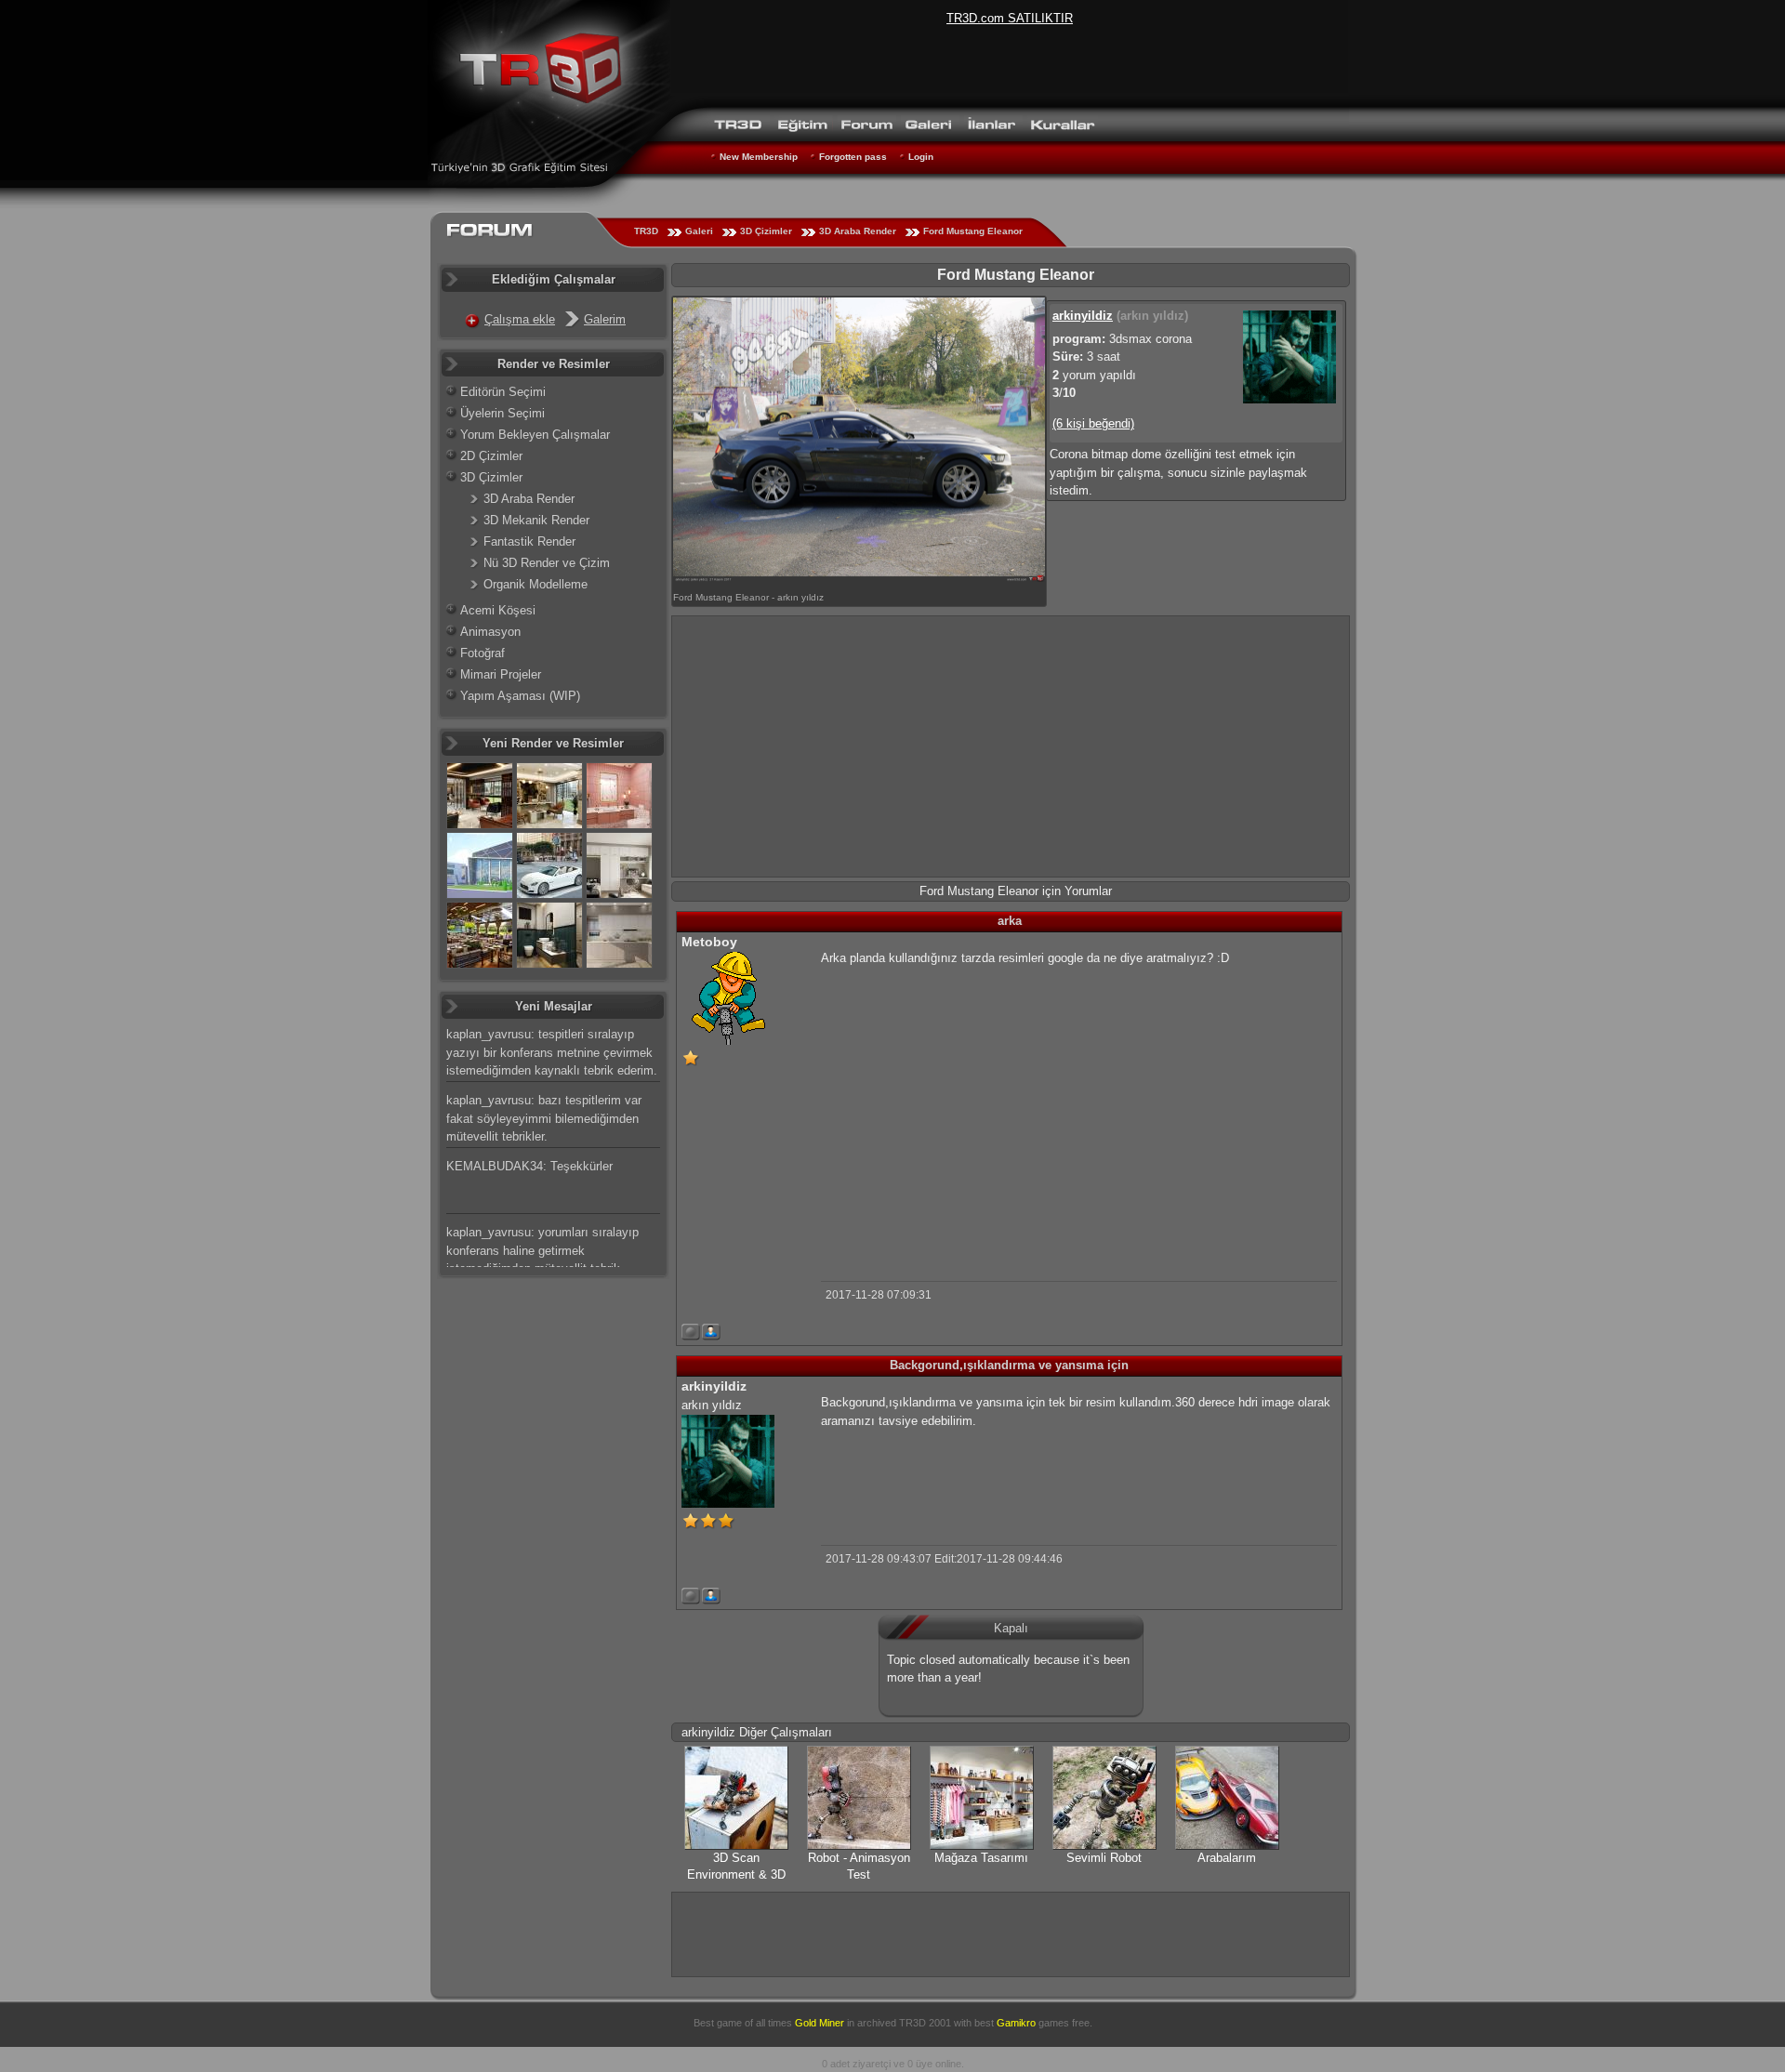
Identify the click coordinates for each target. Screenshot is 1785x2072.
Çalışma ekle (520, 319)
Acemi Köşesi (498, 610)
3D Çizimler (766, 231)
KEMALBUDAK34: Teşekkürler (529, 1166)
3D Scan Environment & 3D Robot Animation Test (736, 1874)
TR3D (646, 231)
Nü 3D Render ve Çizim (547, 563)
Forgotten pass (853, 157)
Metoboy (709, 942)
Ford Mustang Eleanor (973, 231)
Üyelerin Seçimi (502, 413)
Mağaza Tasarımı (981, 1858)
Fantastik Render (529, 541)
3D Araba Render (858, 231)
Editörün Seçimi (503, 392)
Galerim (605, 319)
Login (921, 157)
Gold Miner (820, 2023)
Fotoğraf (483, 653)
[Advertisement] (1011, 746)
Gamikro (1016, 2023)
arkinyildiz (1083, 316)
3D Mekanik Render (536, 520)
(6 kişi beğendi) (1093, 423)
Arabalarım (1227, 1858)
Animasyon (490, 632)
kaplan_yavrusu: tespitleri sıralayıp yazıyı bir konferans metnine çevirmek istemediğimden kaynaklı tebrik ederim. (552, 1052)
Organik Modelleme (535, 584)
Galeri (699, 231)
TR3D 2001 (925, 2023)
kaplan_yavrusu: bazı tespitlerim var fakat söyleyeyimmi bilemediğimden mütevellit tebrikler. (544, 1118)
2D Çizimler (491, 456)
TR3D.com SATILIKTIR (1010, 18)
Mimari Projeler (501, 674)
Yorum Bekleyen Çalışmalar (535, 435)
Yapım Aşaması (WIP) (520, 696)
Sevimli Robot (1104, 1858)
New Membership (759, 157)
